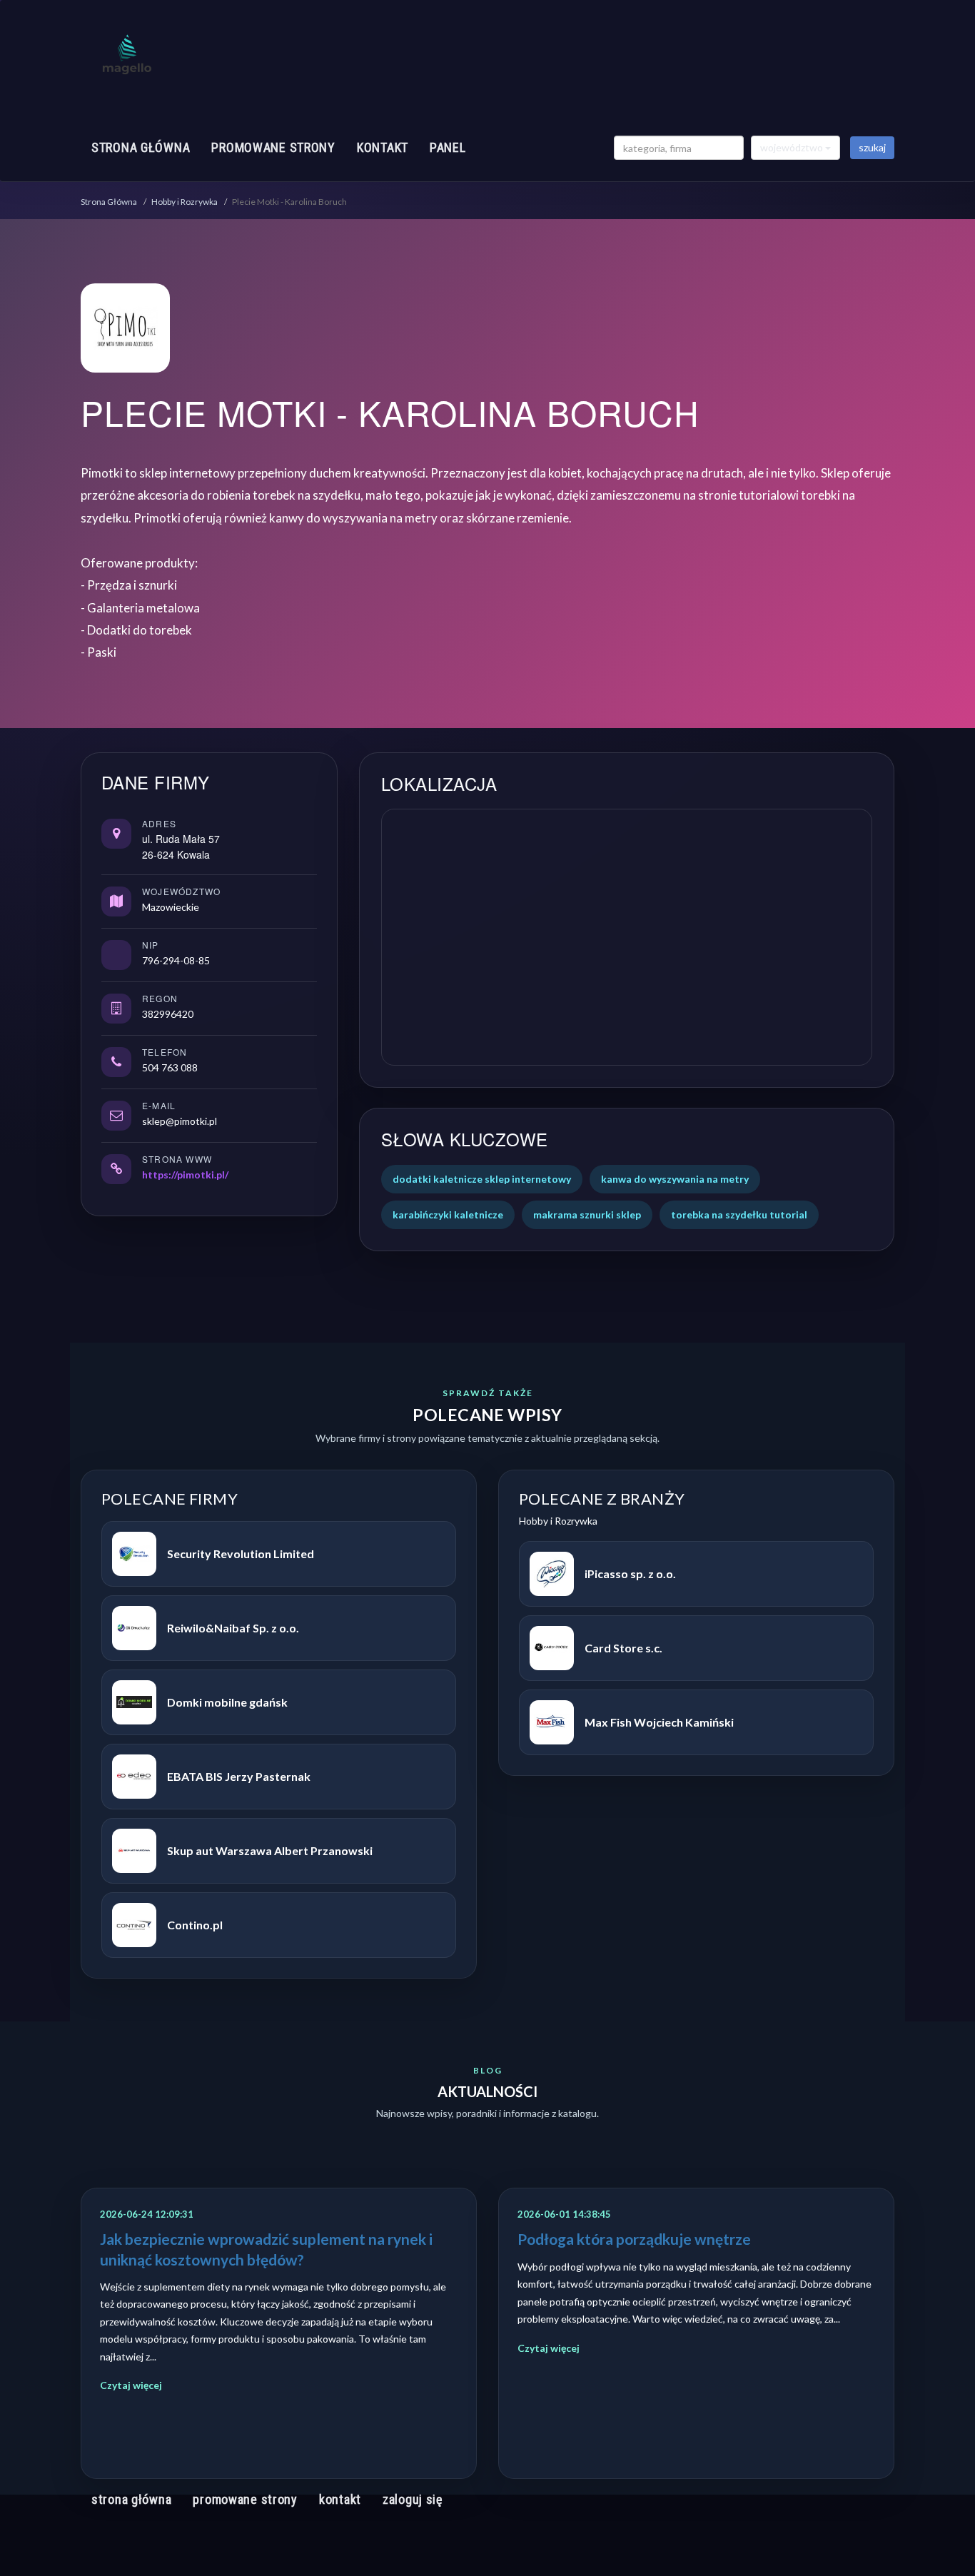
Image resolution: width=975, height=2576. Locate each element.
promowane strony (273, 147)
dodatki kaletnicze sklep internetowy (482, 1179)
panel (448, 147)
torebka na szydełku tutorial (739, 1214)
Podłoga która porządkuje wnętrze (634, 2239)
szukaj (872, 147)
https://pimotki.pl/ (185, 1175)
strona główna (141, 147)
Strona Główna (109, 202)
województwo (793, 147)
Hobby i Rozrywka (185, 202)
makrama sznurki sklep (587, 1214)
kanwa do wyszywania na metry (675, 1179)
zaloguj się (413, 2499)
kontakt (383, 147)
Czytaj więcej (131, 2385)
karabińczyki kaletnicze (448, 1214)
